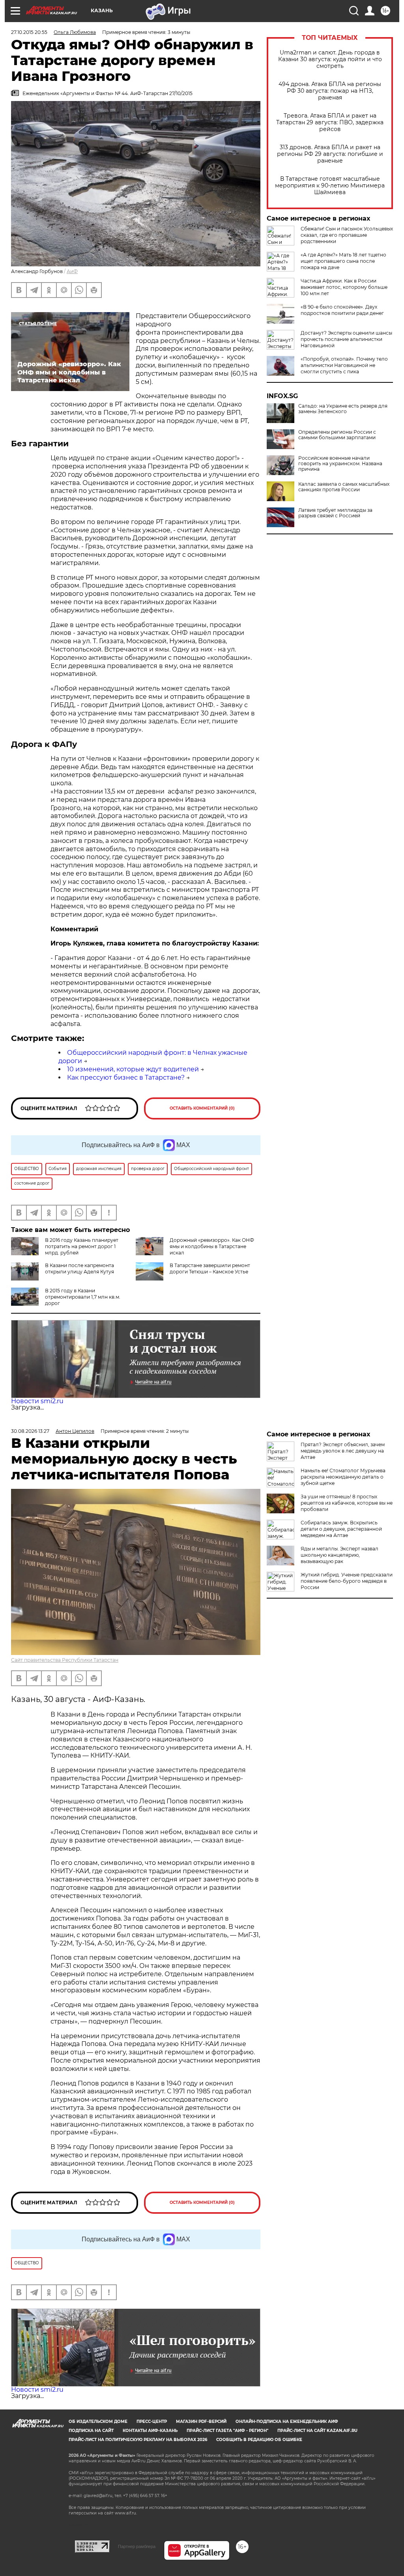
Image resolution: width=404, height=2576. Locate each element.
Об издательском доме (98, 2422)
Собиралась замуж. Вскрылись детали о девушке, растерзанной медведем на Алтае (341, 1529)
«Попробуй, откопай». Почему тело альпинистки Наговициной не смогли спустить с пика (344, 365)
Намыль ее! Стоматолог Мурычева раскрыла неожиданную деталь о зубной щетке (343, 1477)
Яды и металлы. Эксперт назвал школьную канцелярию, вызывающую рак (339, 1555)
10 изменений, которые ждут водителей (133, 1069)
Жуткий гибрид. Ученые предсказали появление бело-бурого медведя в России (347, 1581)
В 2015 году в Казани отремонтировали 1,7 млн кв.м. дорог (83, 1297)
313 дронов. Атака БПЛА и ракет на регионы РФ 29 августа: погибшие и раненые (330, 154)
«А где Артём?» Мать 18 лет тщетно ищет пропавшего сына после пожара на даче (343, 261)
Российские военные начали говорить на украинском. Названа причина (340, 464)
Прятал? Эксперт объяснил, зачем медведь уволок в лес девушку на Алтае (343, 1451)
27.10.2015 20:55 (29, 32)
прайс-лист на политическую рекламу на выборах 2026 (138, 2440)
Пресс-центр (152, 2422)
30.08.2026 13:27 (30, 1431)
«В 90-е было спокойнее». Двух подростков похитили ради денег (342, 310)
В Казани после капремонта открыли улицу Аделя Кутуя (79, 1268)
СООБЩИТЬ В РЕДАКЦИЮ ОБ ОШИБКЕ (259, 2440)
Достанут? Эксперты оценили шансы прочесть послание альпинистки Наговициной (346, 339)
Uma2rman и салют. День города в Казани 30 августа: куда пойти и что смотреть (330, 59)
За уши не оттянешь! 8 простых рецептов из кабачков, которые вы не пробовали (347, 1503)
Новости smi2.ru (37, 1401)
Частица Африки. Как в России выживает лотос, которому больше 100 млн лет (344, 287)
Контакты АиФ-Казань (150, 2431)
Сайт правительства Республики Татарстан (65, 1660)
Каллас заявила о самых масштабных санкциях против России (344, 487)
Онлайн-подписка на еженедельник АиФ (287, 2422)
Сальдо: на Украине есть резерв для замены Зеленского (343, 409)
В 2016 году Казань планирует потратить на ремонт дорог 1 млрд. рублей (82, 1246)
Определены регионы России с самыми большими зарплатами (337, 435)
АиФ (72, 271)
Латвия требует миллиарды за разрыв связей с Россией (335, 513)
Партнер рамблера (137, 2546)
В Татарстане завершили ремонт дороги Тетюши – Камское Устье (210, 1268)
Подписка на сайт (91, 2431)
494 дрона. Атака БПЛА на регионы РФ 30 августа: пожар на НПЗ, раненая (330, 91)
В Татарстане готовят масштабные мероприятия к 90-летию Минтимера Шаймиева (330, 186)
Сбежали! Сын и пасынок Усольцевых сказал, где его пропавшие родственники (347, 235)
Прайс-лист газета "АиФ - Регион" (227, 2431)
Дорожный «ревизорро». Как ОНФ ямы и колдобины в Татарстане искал (212, 1246)
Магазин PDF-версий (201, 2422)
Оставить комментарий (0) (202, 1108)
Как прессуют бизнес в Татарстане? (126, 1077)
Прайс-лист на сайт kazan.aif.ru (317, 2431)
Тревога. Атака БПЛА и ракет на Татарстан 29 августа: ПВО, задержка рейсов (330, 123)
